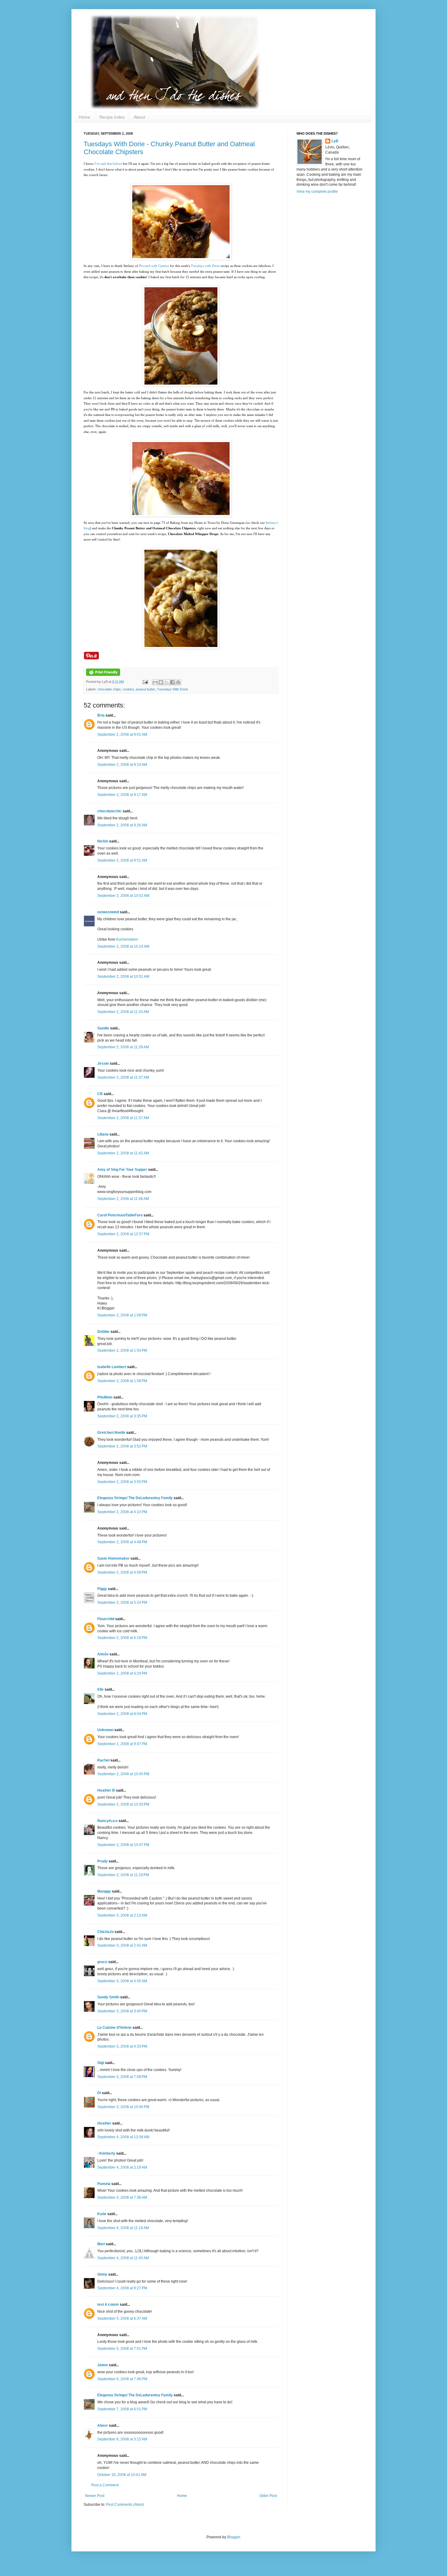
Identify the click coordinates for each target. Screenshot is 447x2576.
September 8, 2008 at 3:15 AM (122, 2439)
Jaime (103, 2365)
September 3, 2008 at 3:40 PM (122, 2011)
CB (100, 1094)
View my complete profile (317, 192)
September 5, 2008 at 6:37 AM (122, 2318)
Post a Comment (105, 2485)
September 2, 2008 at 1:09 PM (122, 1315)
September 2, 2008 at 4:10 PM (122, 1512)
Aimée (103, 1654)
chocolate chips (109, 689)
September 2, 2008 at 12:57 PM (123, 1234)
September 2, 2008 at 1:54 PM (122, 1350)
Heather (104, 2123)
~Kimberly (106, 2153)
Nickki (103, 841)
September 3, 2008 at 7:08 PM (122, 2077)
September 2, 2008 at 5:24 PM (122, 1603)
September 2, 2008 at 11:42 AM (123, 1153)
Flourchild (106, 1619)
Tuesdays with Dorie (205, 266)
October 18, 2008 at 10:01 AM (122, 2475)
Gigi (101, 2063)
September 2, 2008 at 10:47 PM (123, 1845)
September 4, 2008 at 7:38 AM (122, 2197)
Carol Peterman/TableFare (120, 1215)
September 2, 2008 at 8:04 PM (122, 1714)
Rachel (103, 1760)
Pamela (104, 2184)
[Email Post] (145, 682)
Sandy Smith (108, 1997)
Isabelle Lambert (112, 1367)
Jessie (103, 1063)
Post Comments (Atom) (125, 2505)
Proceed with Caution (154, 266)
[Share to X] (167, 682)
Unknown (105, 1730)
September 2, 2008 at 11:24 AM (123, 1012)
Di (99, 2093)
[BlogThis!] (161, 682)
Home (85, 117)
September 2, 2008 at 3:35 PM (122, 1416)
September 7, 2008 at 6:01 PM (122, 2409)
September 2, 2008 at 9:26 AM (122, 825)
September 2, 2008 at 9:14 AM (122, 765)
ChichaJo (106, 1932)
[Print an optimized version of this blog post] (103, 675)
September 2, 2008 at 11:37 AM (123, 1077)
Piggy (102, 1589)
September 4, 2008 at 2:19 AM (122, 2167)
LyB (335, 141)
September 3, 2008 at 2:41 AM (122, 1945)
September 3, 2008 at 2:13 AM (122, 1915)
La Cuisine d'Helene (114, 2028)
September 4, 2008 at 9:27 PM (122, 2288)
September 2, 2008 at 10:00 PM (123, 1774)
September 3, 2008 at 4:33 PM (122, 2046)
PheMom (105, 1397)
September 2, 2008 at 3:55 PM (122, 1482)
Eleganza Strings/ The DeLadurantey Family (135, 1498)
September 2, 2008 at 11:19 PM (123, 1875)
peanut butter (146, 689)
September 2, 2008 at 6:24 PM (122, 1673)
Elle (100, 1689)
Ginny (102, 2274)
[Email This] (155, 682)
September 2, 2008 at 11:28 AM (123, 1047)
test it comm (108, 2305)
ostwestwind (108, 912)
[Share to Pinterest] (178, 682)
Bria (101, 715)
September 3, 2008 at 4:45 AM (122, 1981)
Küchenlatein (127, 939)
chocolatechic (109, 811)
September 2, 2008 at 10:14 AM (123, 946)
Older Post (268, 2496)
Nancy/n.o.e (107, 1821)
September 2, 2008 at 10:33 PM (123, 1804)
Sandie (103, 1028)
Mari (101, 2244)
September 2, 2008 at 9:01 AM (122, 735)
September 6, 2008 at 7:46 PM (122, 2379)
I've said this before (108, 164)
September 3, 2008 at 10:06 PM (123, 2107)
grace (102, 1962)
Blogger (234, 2537)
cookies (128, 689)
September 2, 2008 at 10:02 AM (123, 896)
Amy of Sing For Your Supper (122, 1170)
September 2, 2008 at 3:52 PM (122, 1446)
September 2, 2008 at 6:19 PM (122, 1638)
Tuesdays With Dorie (172, 689)
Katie (102, 2214)
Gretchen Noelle (111, 1433)
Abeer (103, 2426)
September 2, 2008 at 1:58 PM (122, 1381)
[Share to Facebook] (172, 682)
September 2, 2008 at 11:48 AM (123, 1199)
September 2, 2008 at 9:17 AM (122, 795)
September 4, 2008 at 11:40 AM (123, 2258)
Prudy (102, 1861)
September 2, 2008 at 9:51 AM (122, 860)
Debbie (103, 1332)
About (139, 117)
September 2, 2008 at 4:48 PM (122, 1542)
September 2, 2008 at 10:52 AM (123, 977)
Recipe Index (112, 117)
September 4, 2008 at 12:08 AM (123, 2137)
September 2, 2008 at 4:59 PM (122, 1572)
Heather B (106, 1790)
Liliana (103, 1134)
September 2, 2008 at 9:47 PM (122, 1744)
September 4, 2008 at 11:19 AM (123, 2228)
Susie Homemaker (113, 1558)
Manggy (104, 1891)
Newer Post (95, 2496)
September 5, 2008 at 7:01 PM (122, 2349)
